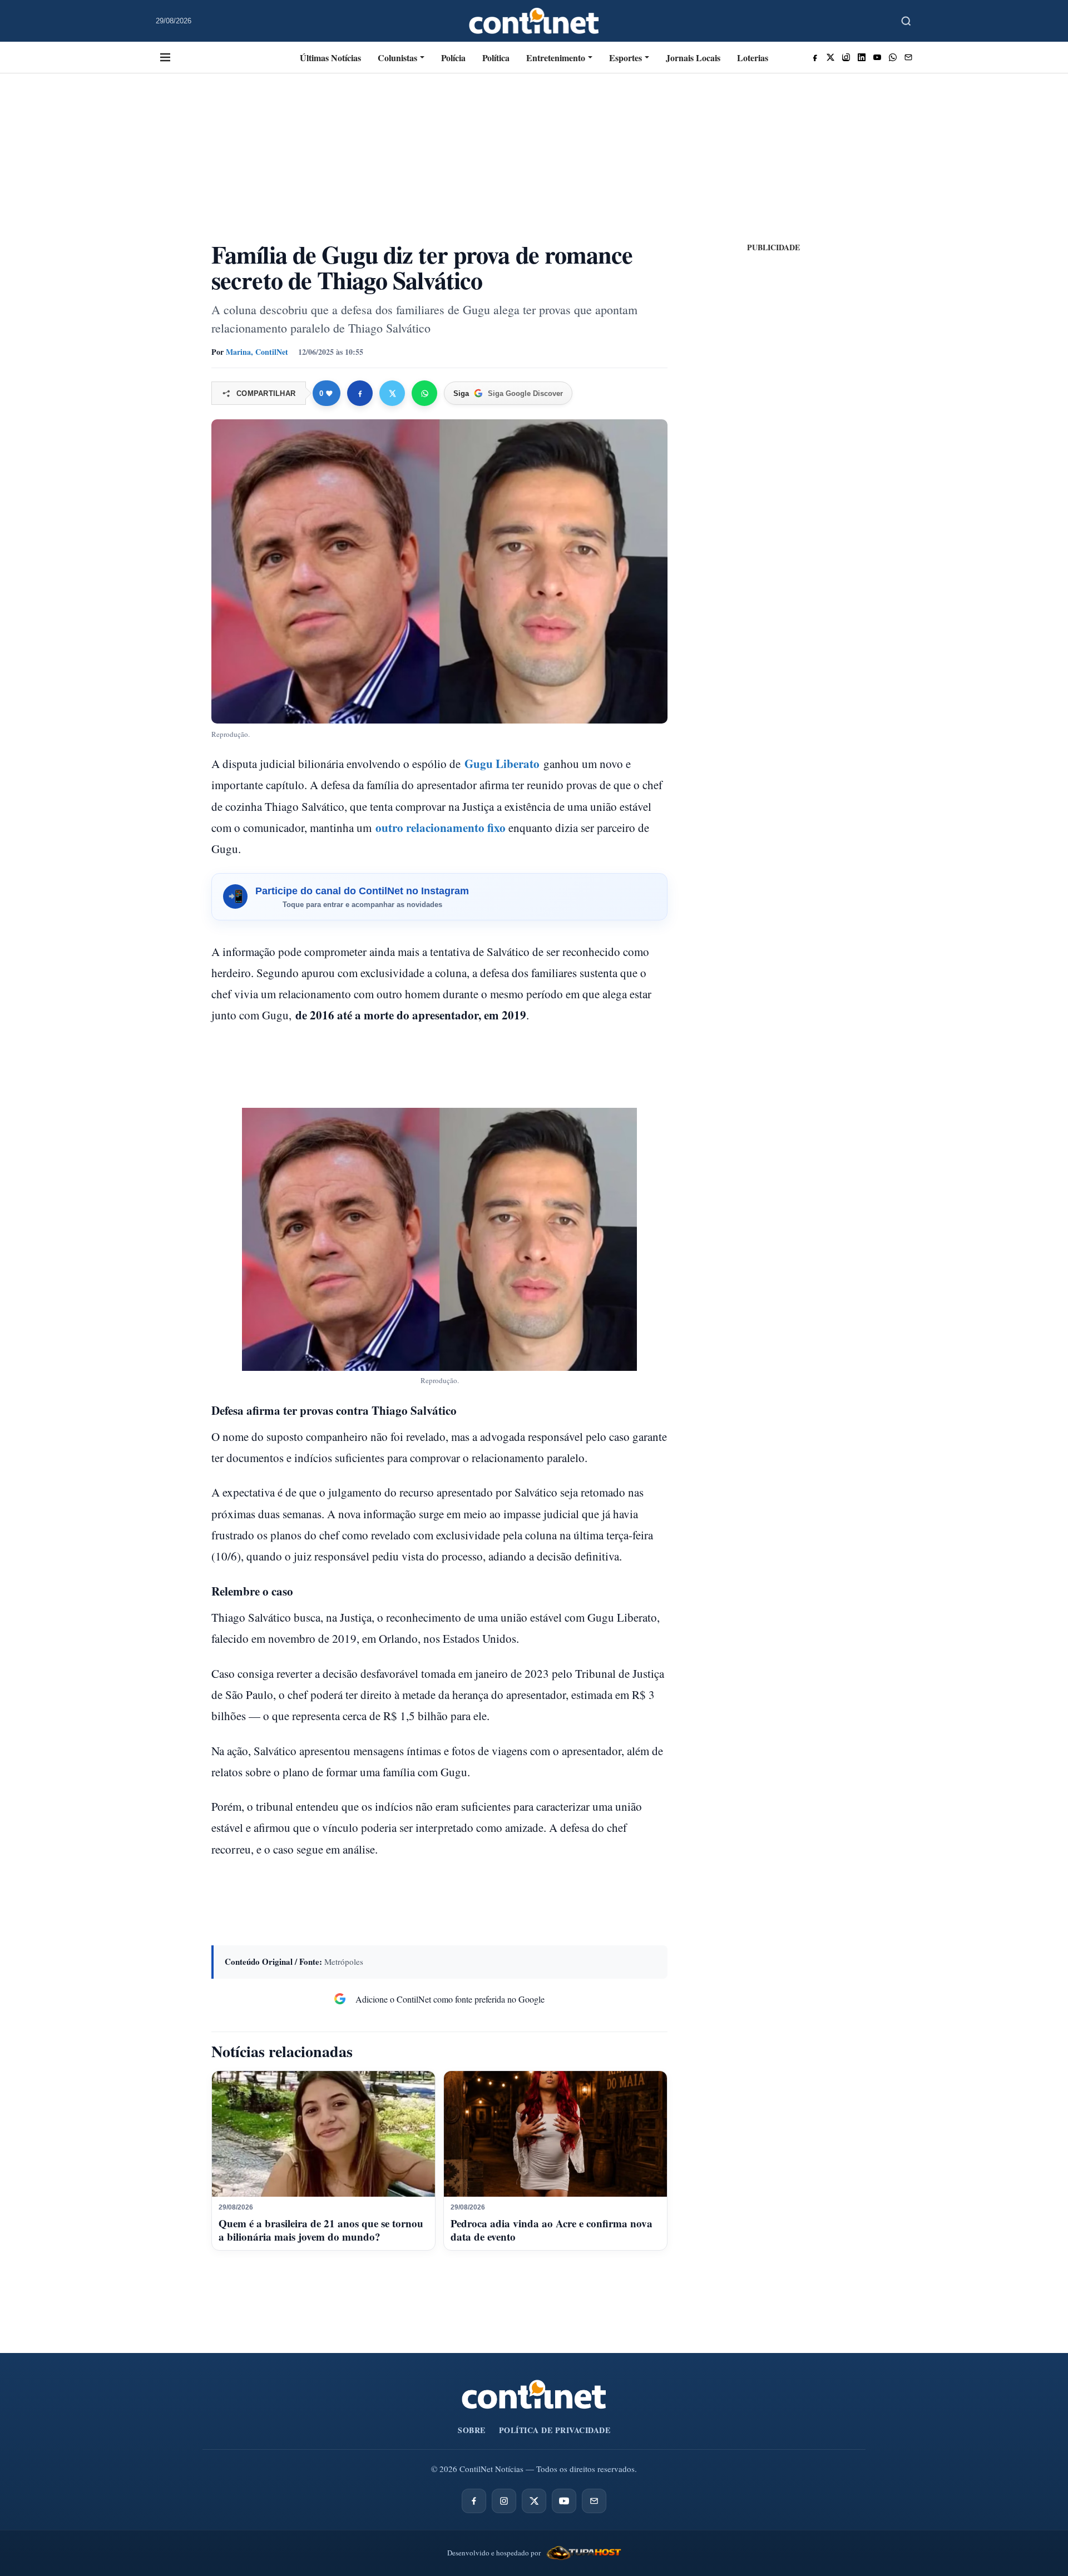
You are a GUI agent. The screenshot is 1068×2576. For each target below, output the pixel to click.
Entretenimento (556, 58)
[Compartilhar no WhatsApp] (424, 393)
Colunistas (397, 58)
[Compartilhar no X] (392, 393)
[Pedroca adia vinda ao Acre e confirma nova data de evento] (555, 2134)
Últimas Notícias (330, 58)
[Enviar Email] (908, 57)
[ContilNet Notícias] (534, 21)
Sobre (472, 2430)
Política (496, 58)
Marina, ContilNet (257, 352)
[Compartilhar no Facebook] (360, 393)
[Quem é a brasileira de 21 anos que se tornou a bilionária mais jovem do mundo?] (323, 2134)
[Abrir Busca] (906, 21)
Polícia (453, 58)
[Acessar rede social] (815, 57)
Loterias (753, 58)
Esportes (626, 58)
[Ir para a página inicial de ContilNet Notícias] (534, 2394)
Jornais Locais (693, 58)
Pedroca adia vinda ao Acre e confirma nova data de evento (552, 2230)
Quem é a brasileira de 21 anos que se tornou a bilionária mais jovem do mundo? (321, 2230)
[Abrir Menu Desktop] (165, 57)
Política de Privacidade (555, 2430)
